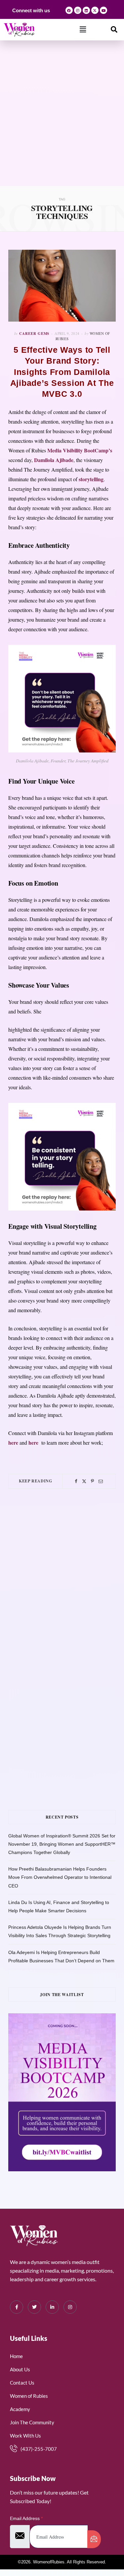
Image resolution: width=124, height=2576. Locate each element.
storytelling (91, 479)
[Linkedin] (86, 10)
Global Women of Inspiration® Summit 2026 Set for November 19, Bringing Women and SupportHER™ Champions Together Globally (62, 1844)
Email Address (26, 2518)
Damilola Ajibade (54, 460)
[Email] (101, 1481)
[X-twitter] (95, 10)
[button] (83, 29)
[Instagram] (78, 10)
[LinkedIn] (52, 2307)
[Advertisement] (62, 121)
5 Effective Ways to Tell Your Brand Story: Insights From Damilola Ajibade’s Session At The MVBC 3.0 (62, 372)
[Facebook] (69, 10)
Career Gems (34, 334)
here (13, 1443)
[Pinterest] (92, 1481)
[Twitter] (84, 1481)
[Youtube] (103, 10)
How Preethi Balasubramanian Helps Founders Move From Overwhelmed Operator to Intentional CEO (60, 1877)
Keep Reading (35, 1481)
